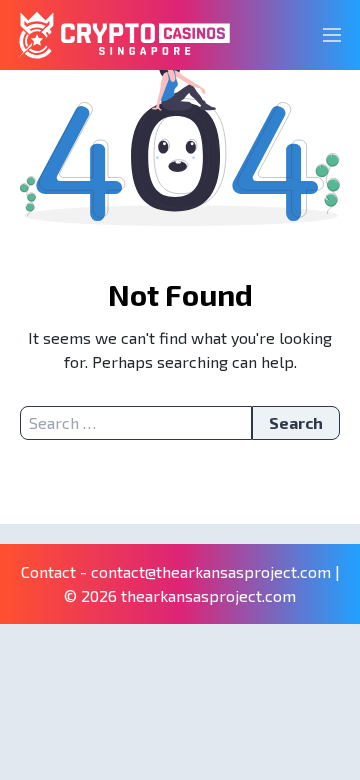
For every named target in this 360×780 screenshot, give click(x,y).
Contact (48, 571)
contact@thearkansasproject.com (211, 571)
